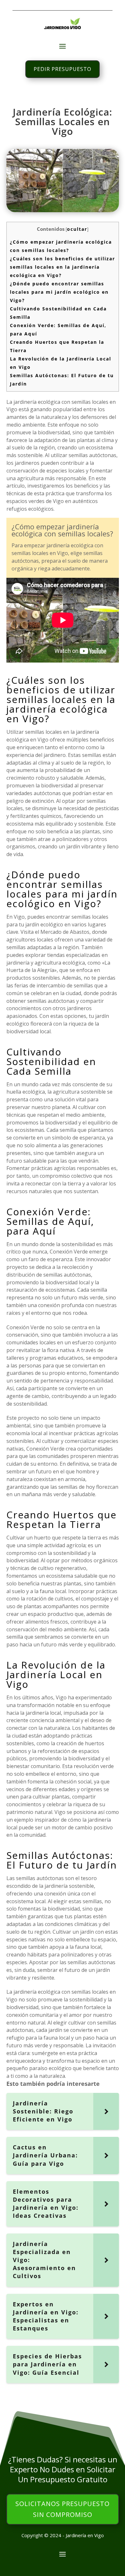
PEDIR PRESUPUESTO (63, 69)
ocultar (77, 229)
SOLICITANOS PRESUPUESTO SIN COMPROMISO (63, 2509)
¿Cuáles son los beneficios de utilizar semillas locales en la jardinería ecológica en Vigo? (63, 267)
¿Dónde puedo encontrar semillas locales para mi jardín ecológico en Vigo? (59, 292)
